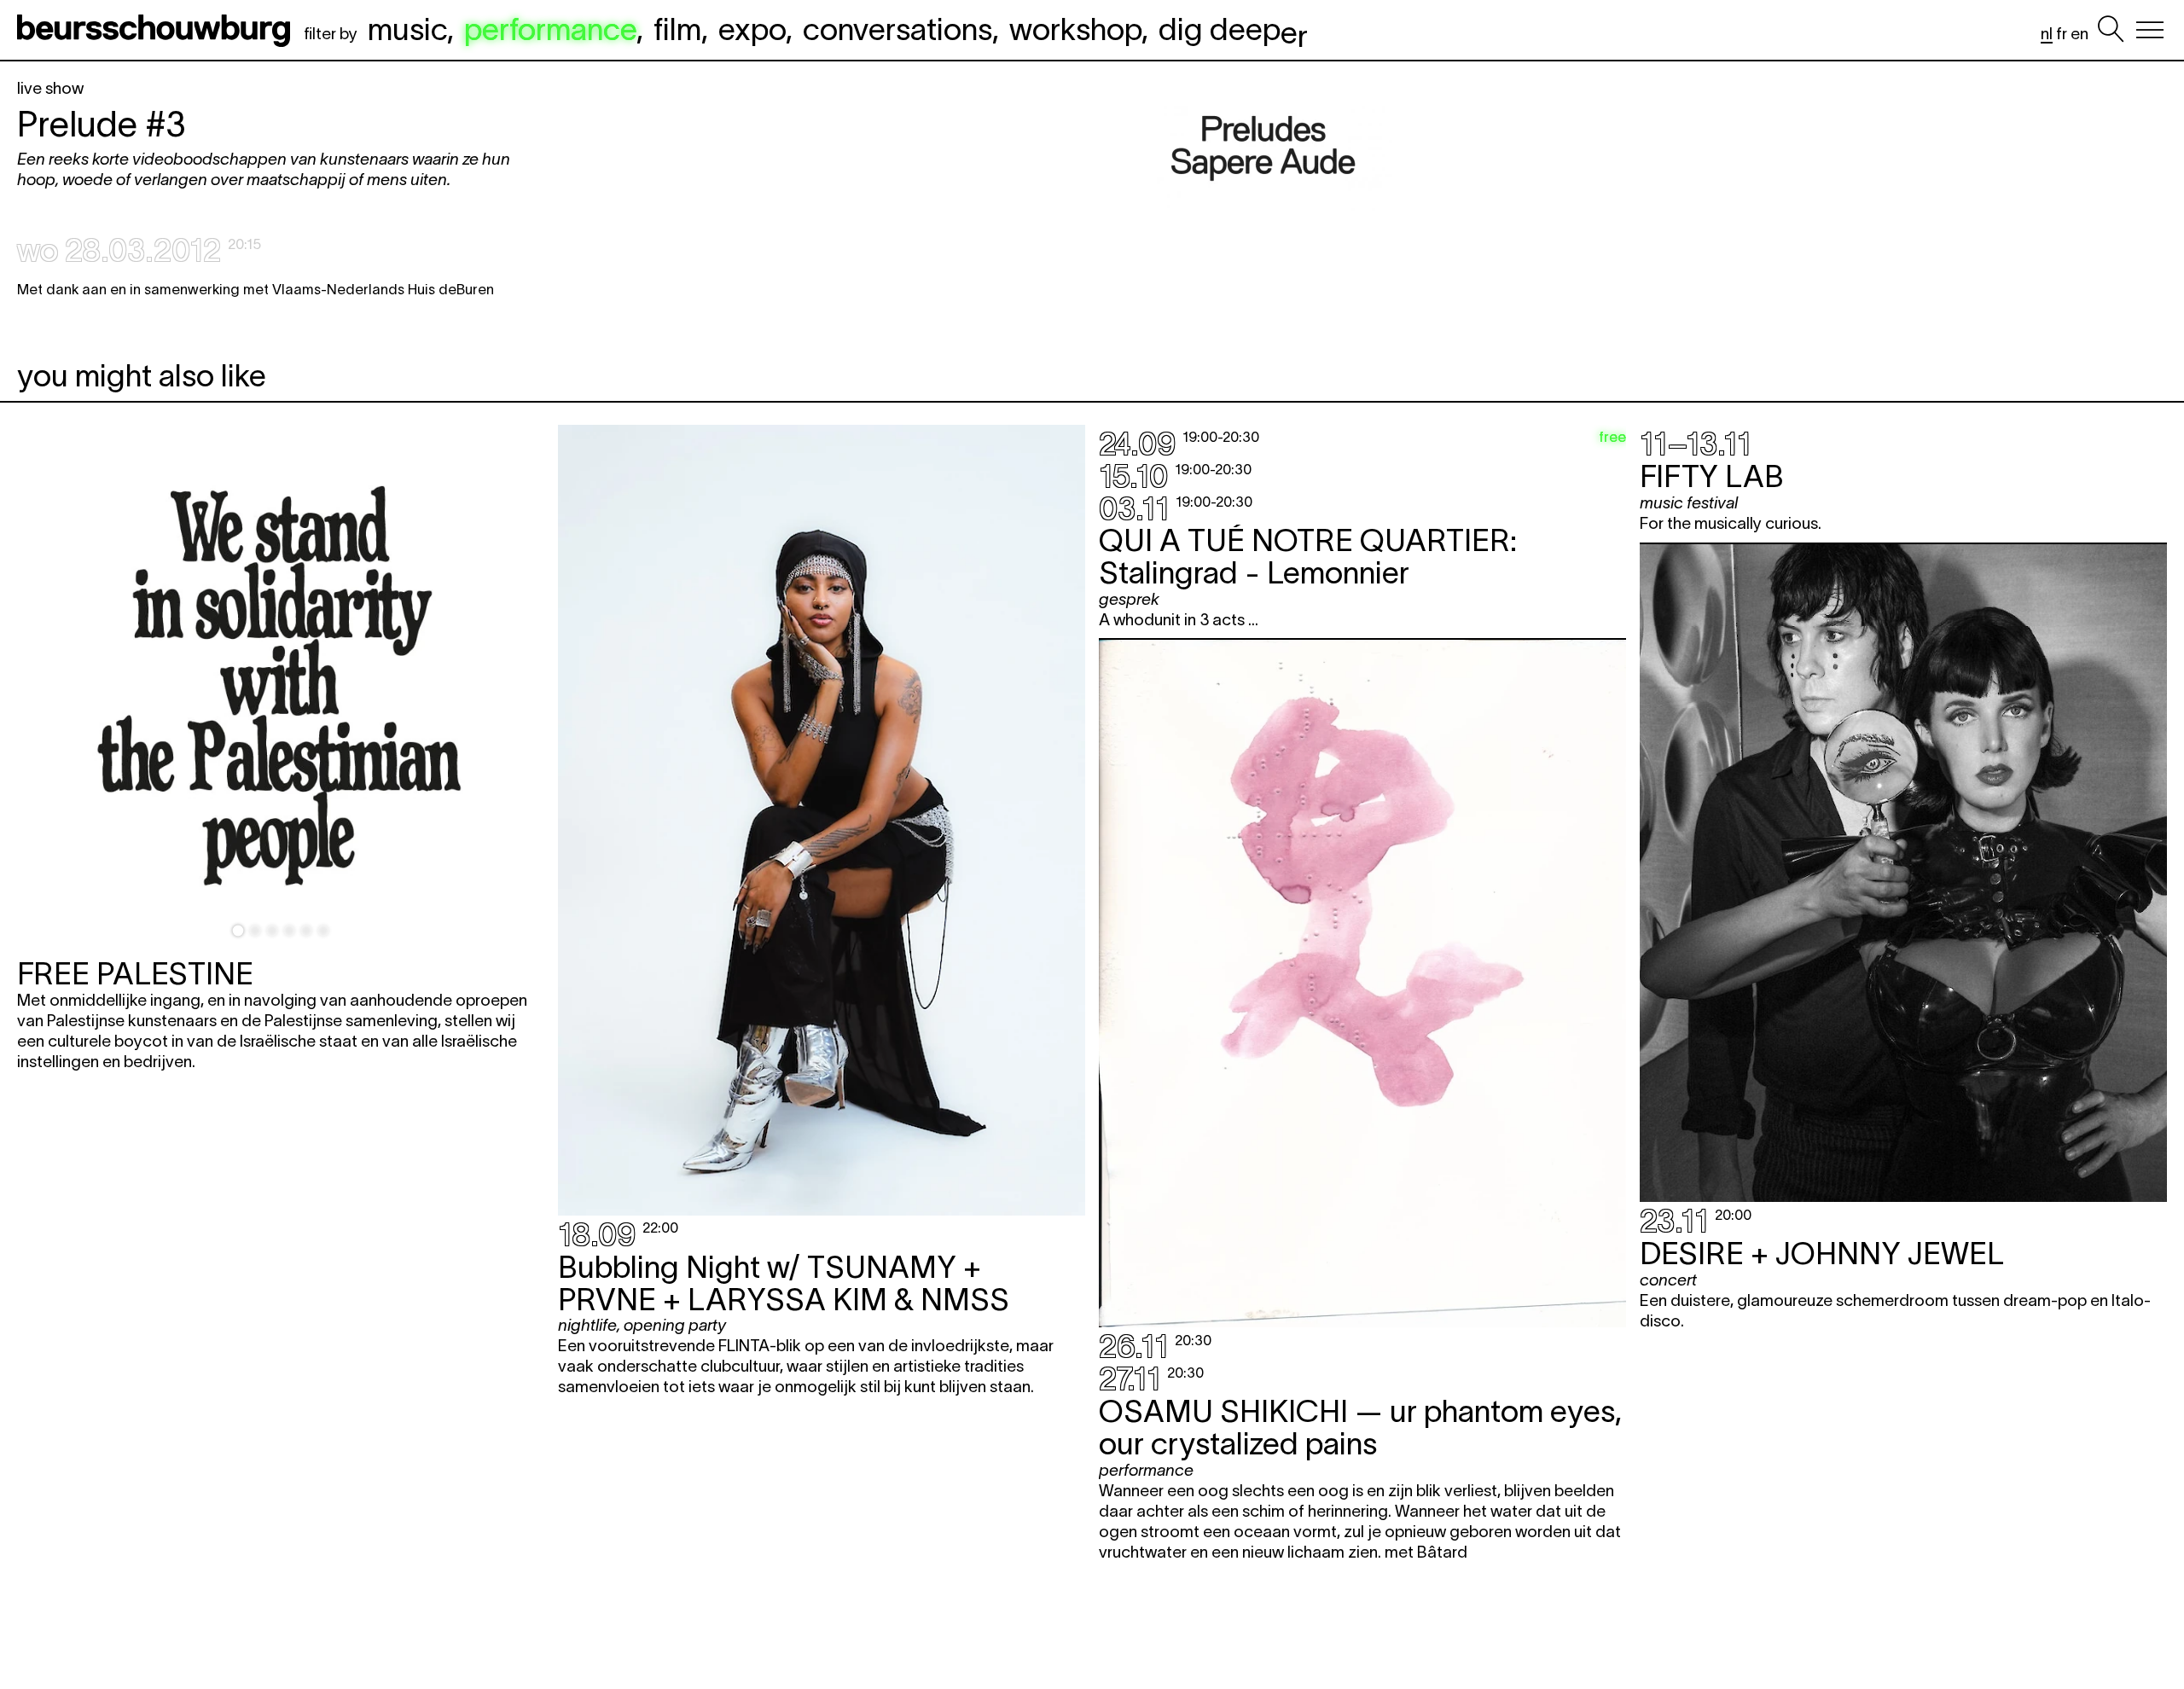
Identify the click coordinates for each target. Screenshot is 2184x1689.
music (407, 29)
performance (550, 29)
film (677, 29)
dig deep (1233, 29)
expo (752, 29)
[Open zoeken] (2111, 30)
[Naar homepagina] (157, 30)
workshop (1075, 29)
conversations (897, 29)
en (2079, 34)
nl (2047, 34)
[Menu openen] (2150, 30)
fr (2062, 34)
